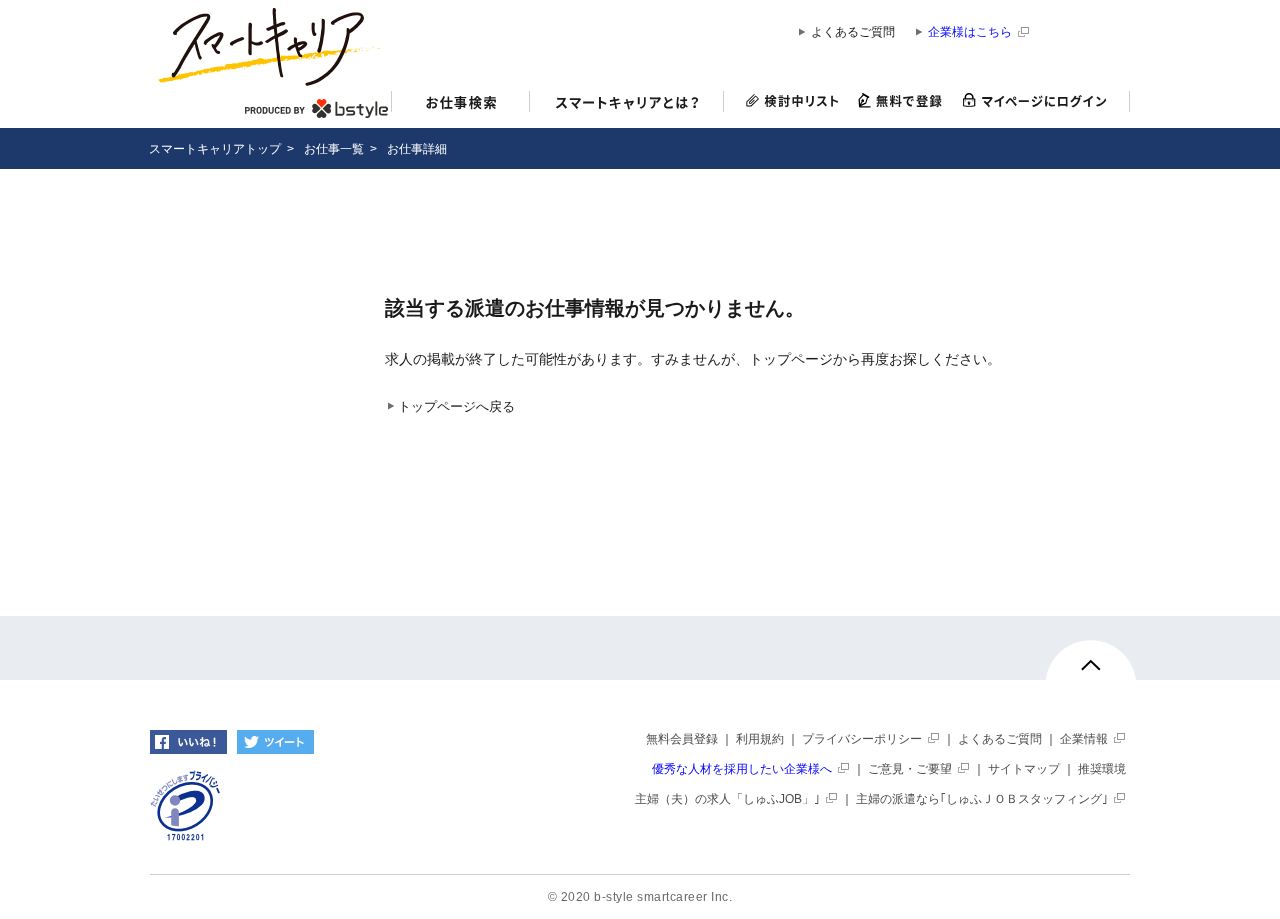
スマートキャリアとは (627, 104)
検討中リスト (786, 101)
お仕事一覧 (334, 149)
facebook (188, 742)
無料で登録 (900, 101)
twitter (275, 742)
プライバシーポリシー (862, 739)
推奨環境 (1102, 769)
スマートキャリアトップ (215, 149)
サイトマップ (1024, 769)
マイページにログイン (1041, 101)
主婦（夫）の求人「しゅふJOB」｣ (727, 799)
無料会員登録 (682, 739)
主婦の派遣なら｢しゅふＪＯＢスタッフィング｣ (982, 799)
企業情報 (1084, 739)
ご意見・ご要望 (910, 769)
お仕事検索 (460, 104)
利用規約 (760, 739)
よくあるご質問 (853, 32)
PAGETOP (1091, 674)
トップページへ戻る (456, 407)
